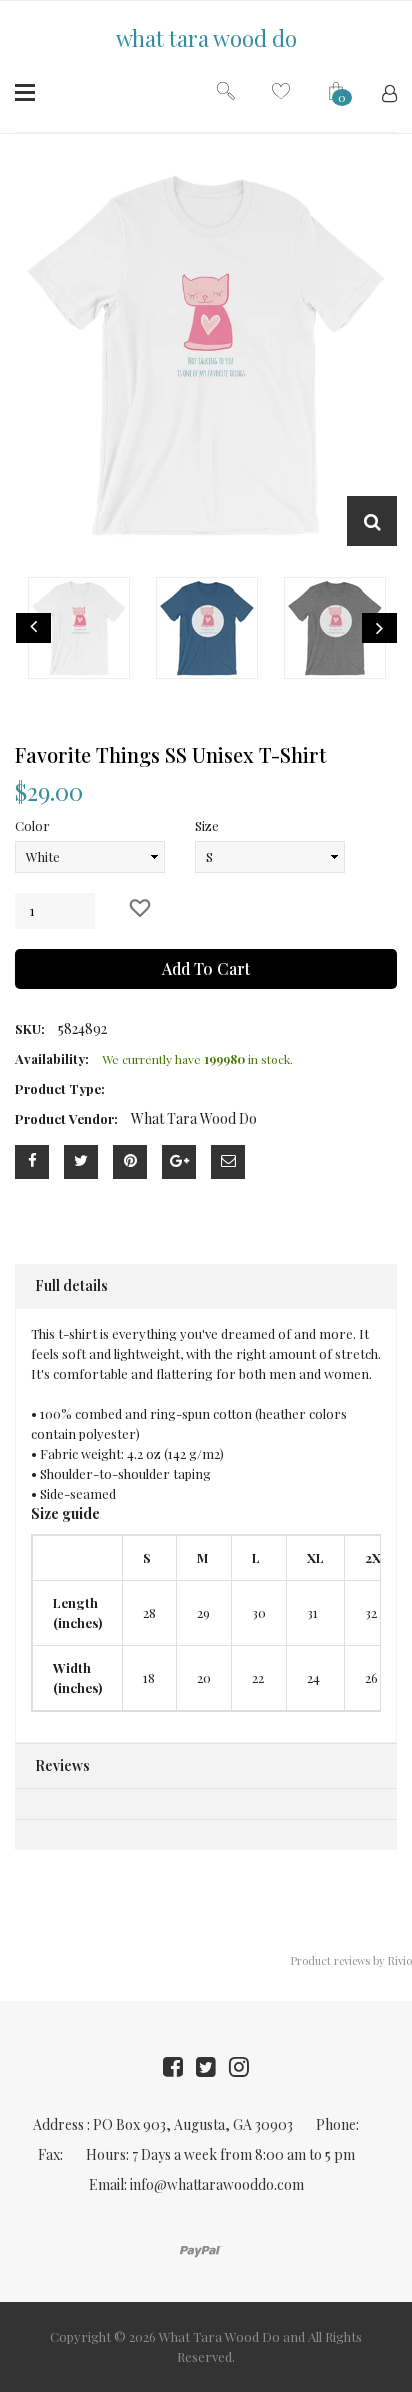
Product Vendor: (66, 1118)
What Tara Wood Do (219, 2336)
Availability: (52, 1058)
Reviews (62, 1765)
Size (207, 825)
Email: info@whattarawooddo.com (196, 2184)
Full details (71, 1285)
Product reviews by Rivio (351, 1960)
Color (32, 825)
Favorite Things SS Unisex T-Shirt (170, 754)
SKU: (30, 1028)
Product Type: (60, 1088)
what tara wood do (206, 38)
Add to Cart (206, 968)
